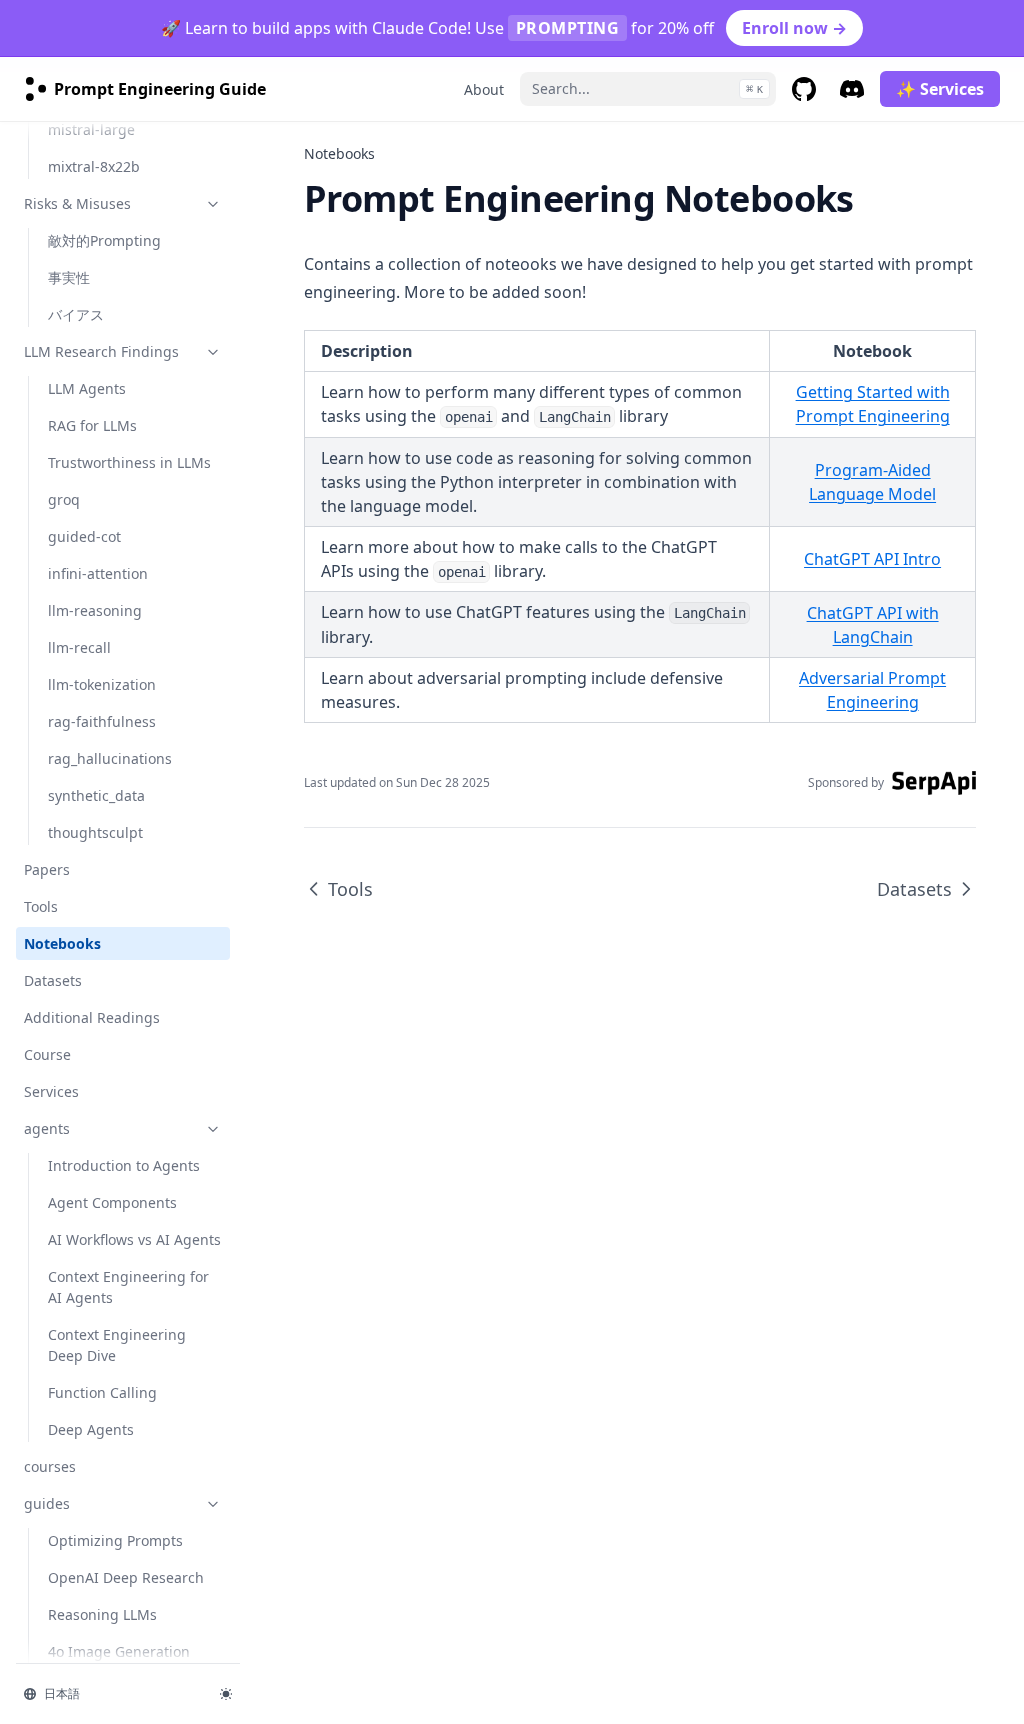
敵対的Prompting (104, 240)
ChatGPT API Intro (872, 559)
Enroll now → (794, 28)
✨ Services (940, 89)
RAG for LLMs (92, 425)
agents (47, 1128)
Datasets (53, 980)
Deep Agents (91, 1429)
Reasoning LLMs (102, 1614)
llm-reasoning (95, 610)
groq (64, 499)
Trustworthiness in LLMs (129, 462)
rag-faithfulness (102, 721)
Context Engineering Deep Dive (117, 1345)
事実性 (69, 277)
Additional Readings (92, 1017)
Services (51, 1091)
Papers (47, 869)
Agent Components (112, 1202)
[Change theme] (226, 1694)
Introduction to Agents (124, 1165)
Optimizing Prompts (115, 1540)
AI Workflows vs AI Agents (134, 1239)
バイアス (76, 314)
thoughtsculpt (95, 832)
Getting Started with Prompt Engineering (873, 404)
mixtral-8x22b (94, 166)
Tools (41, 906)
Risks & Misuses (77, 203)
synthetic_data (96, 795)
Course (47, 1054)
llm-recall (79, 647)
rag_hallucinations (110, 758)
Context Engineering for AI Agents (128, 1287)
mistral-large (91, 129)
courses (50, 1466)
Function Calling (102, 1392)
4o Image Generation (119, 1651)
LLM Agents (87, 388)
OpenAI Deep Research (126, 1577)
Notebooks (62, 943)
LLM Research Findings (101, 351)
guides (47, 1503)
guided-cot (84, 536)
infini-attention (98, 573)
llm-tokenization (102, 684)
